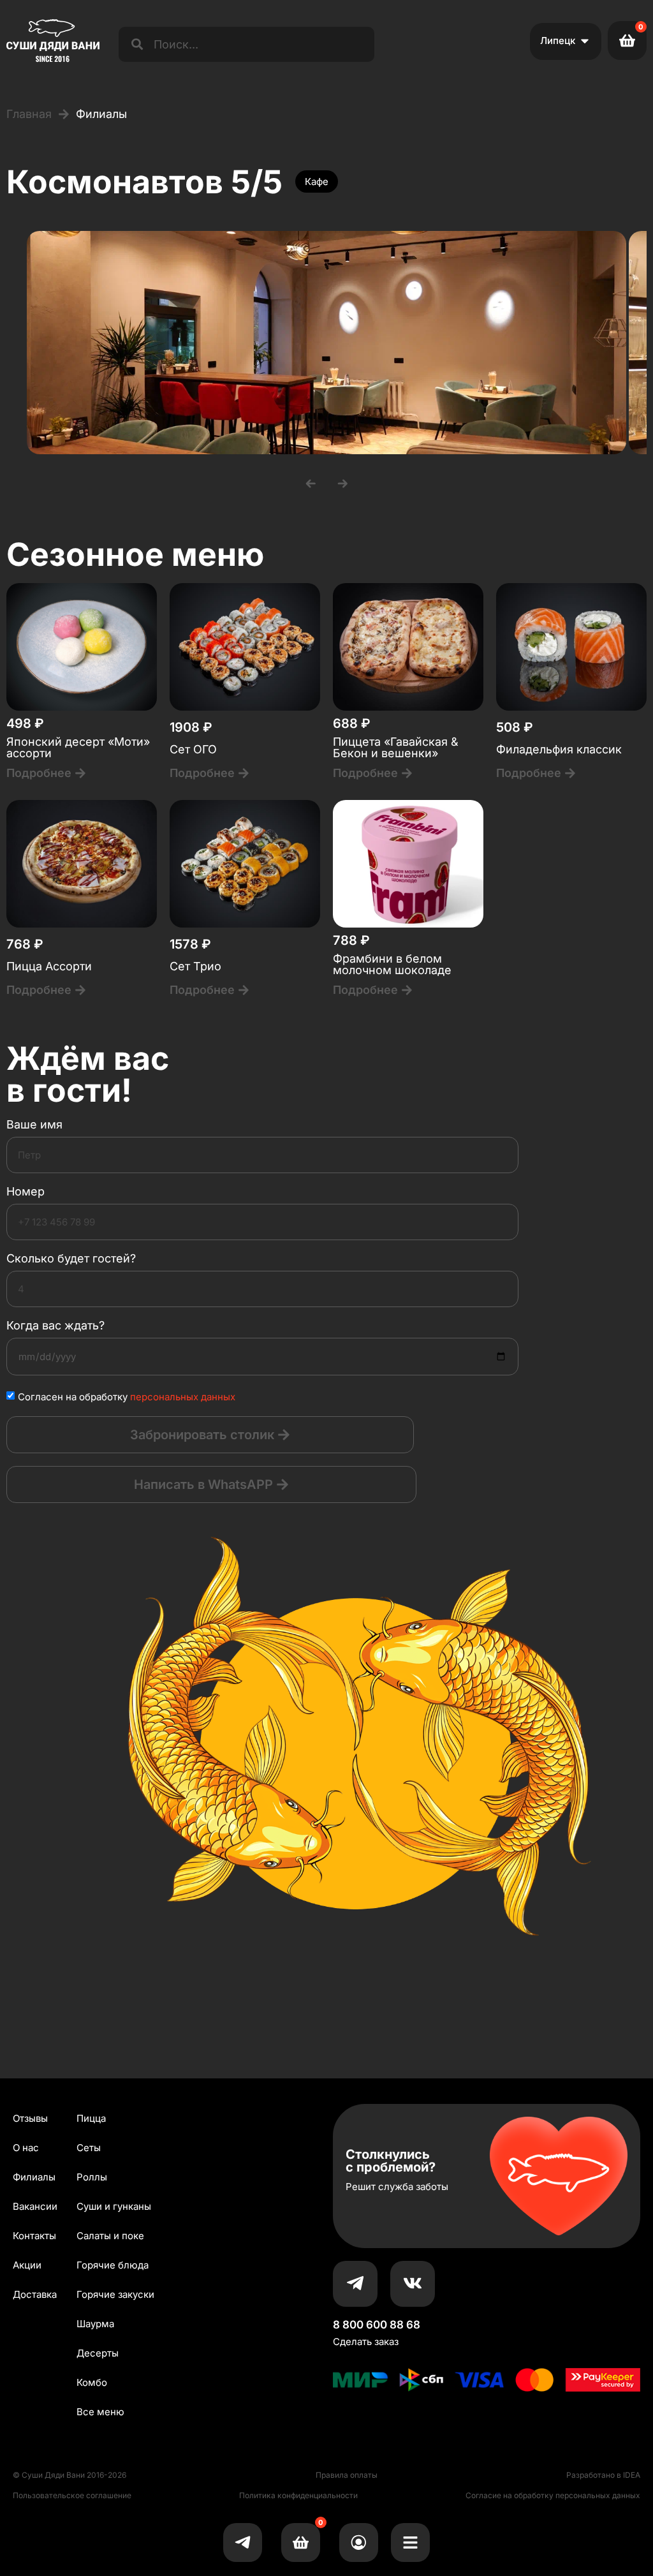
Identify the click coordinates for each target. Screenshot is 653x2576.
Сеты (89, 2148)
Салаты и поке (110, 2236)
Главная (29, 114)
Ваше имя (34, 1125)
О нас (26, 2148)
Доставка (35, 2294)
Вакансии (35, 2206)
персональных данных (183, 1397)
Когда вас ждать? (55, 1326)
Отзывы (30, 2118)
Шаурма (95, 2324)
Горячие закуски (115, 2294)
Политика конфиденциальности (298, 2495)
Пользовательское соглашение (72, 2495)
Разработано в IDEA (603, 2475)
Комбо (92, 2382)
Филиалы (34, 2177)
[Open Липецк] (585, 41)
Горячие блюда (113, 2265)
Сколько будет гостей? (71, 1259)
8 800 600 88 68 (377, 2325)
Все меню (100, 2412)
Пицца (91, 2118)
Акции (27, 2265)
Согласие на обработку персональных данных (553, 2495)
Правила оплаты (347, 2475)
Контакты (34, 2236)
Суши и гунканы (114, 2206)
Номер (26, 1192)
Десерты (98, 2353)
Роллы (92, 2177)
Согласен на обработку (127, 1397)
